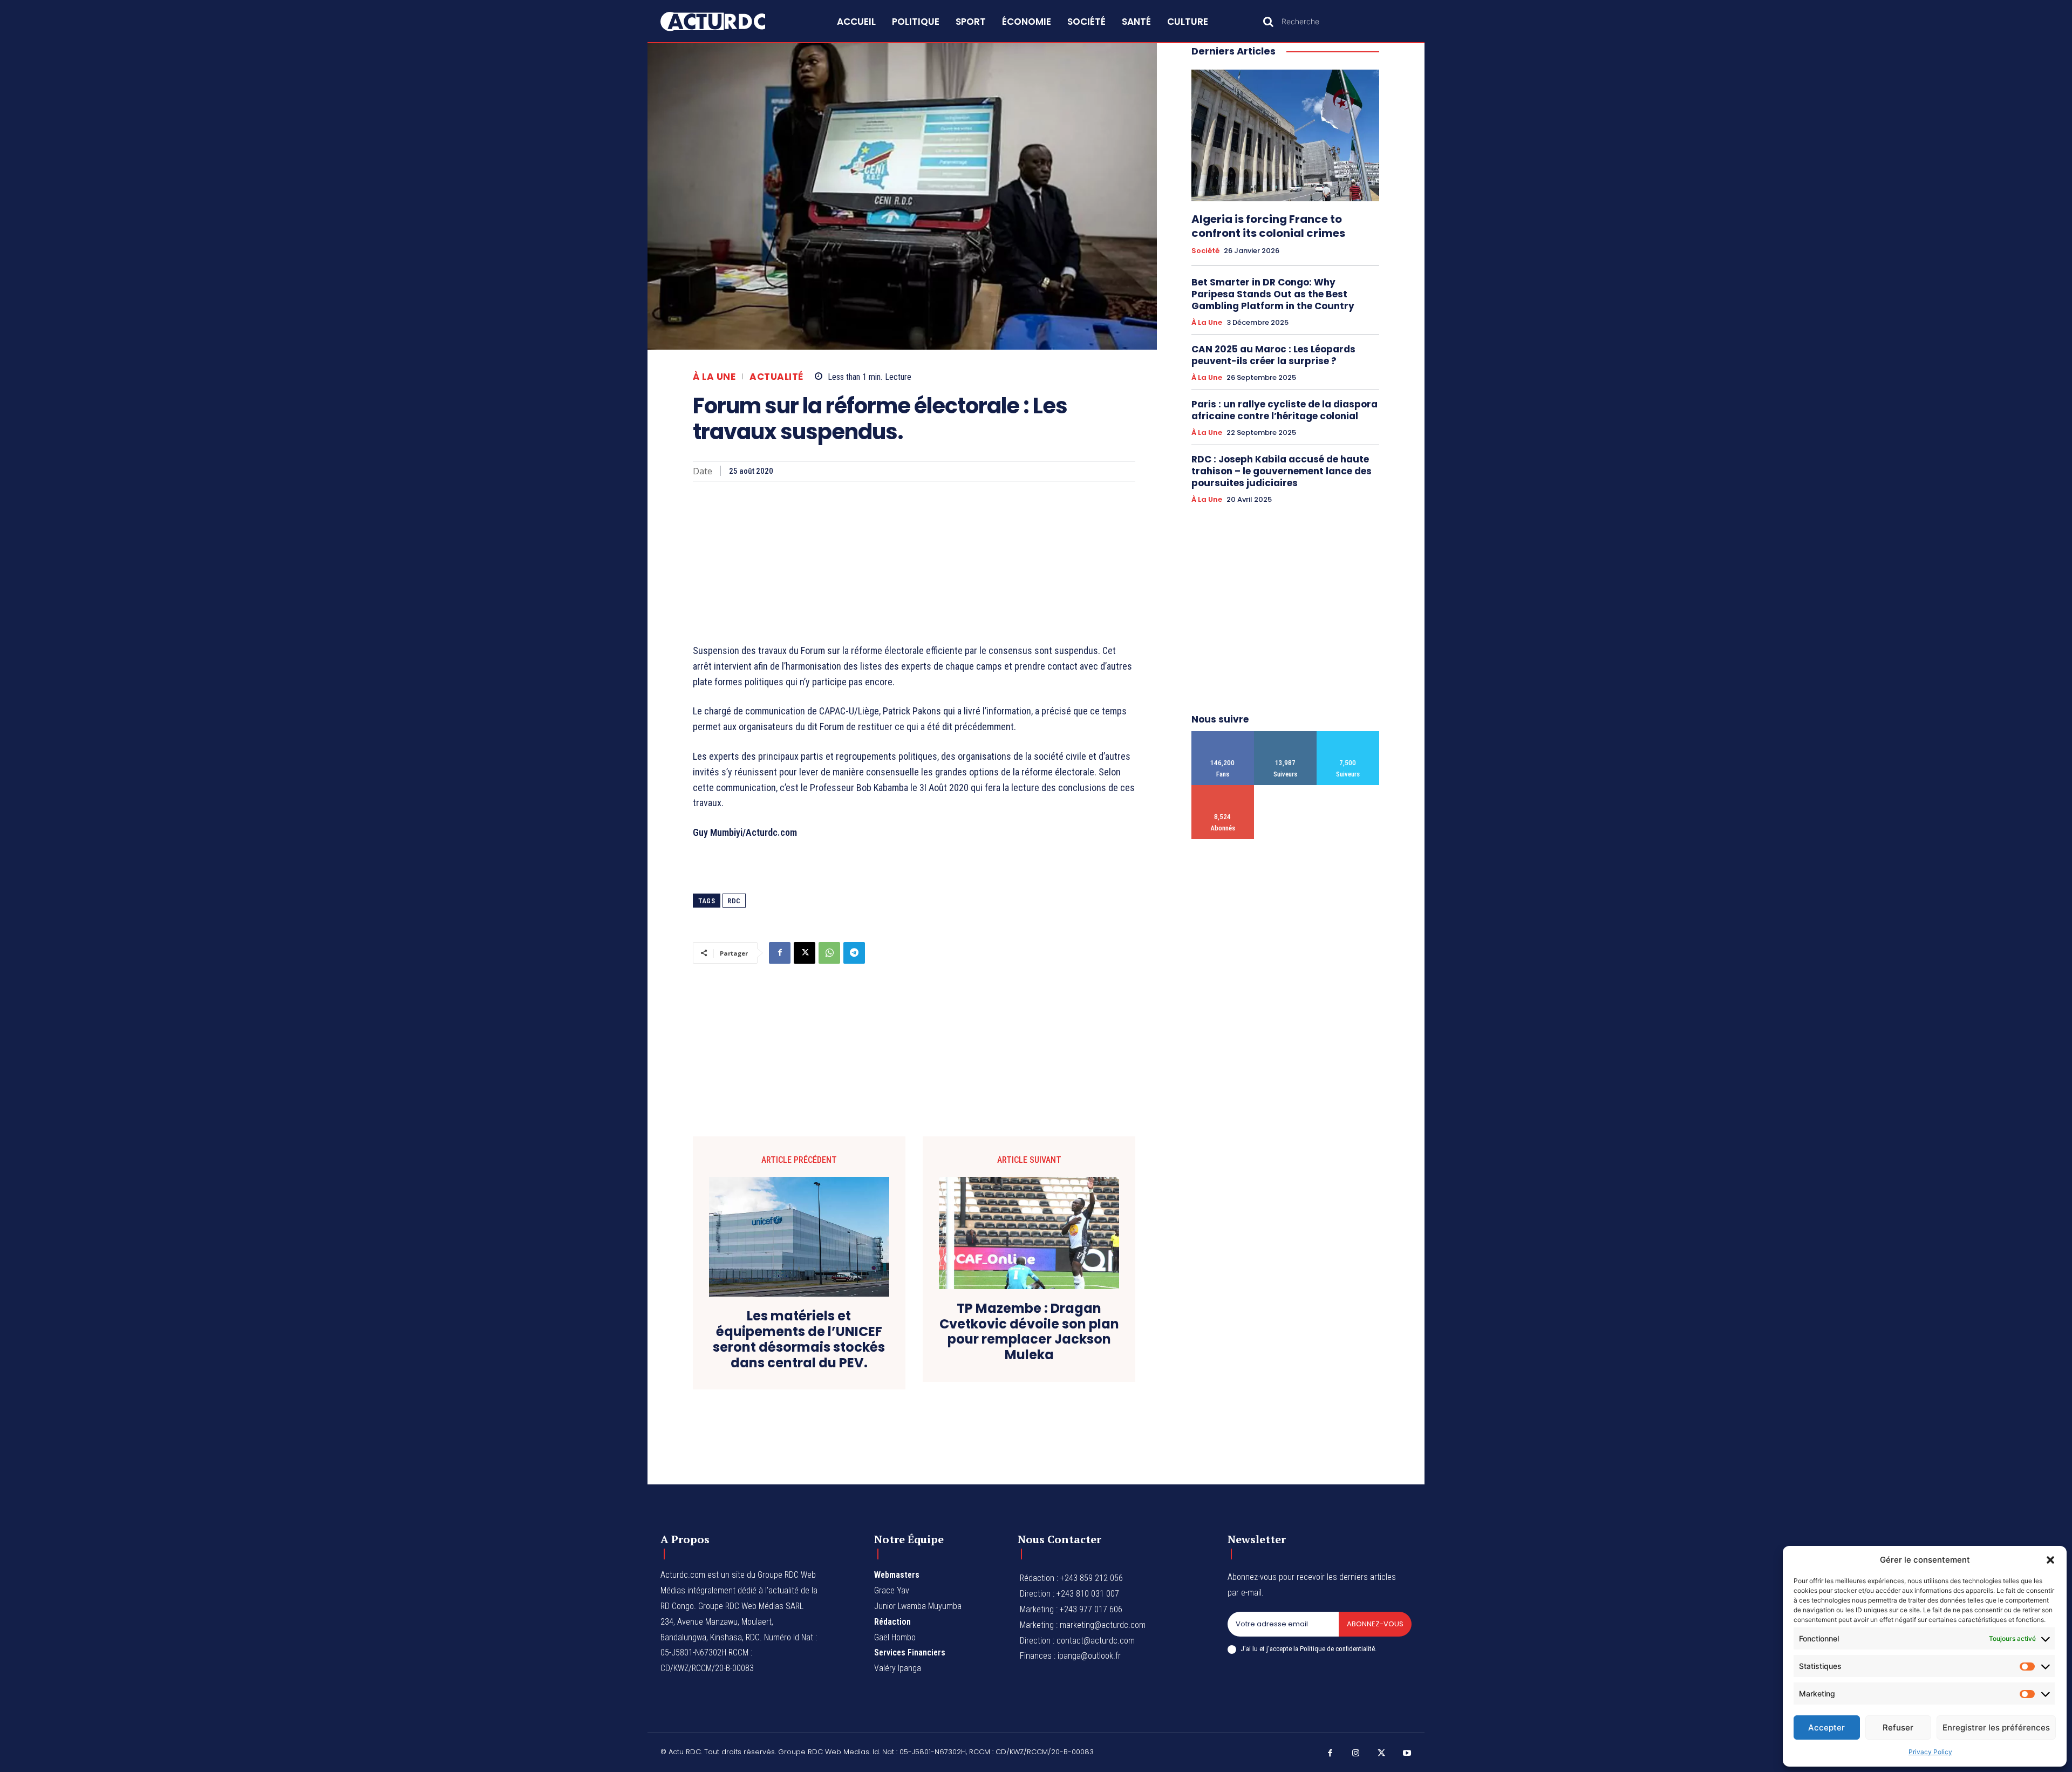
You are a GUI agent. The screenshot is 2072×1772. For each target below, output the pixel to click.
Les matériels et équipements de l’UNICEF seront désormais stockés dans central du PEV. (799, 1340)
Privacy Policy (1930, 1752)
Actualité (776, 377)
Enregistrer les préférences (1996, 1727)
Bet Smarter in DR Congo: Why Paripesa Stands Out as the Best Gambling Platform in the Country (1273, 294)
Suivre (1286, 735)
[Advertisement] (914, 562)
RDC (734, 901)
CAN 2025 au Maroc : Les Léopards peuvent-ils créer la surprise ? (1273, 355)
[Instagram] (1356, 1754)
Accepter (1826, 1727)
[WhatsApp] (829, 953)
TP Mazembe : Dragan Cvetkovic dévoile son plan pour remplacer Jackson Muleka (1029, 1332)
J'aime (1223, 735)
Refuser (1898, 1727)
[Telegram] (854, 953)
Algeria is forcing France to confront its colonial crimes (1268, 226)
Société (1205, 251)
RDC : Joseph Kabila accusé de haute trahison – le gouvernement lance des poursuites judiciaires (1282, 471)
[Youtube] (1407, 1754)
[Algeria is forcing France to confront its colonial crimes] (1285, 135)
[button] (2050, 1560)
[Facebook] (780, 953)
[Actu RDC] (725, 22)
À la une (714, 377)
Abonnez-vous (1375, 1624)
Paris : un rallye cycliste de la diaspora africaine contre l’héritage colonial (1284, 410)
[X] (805, 953)
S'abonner (1223, 789)
